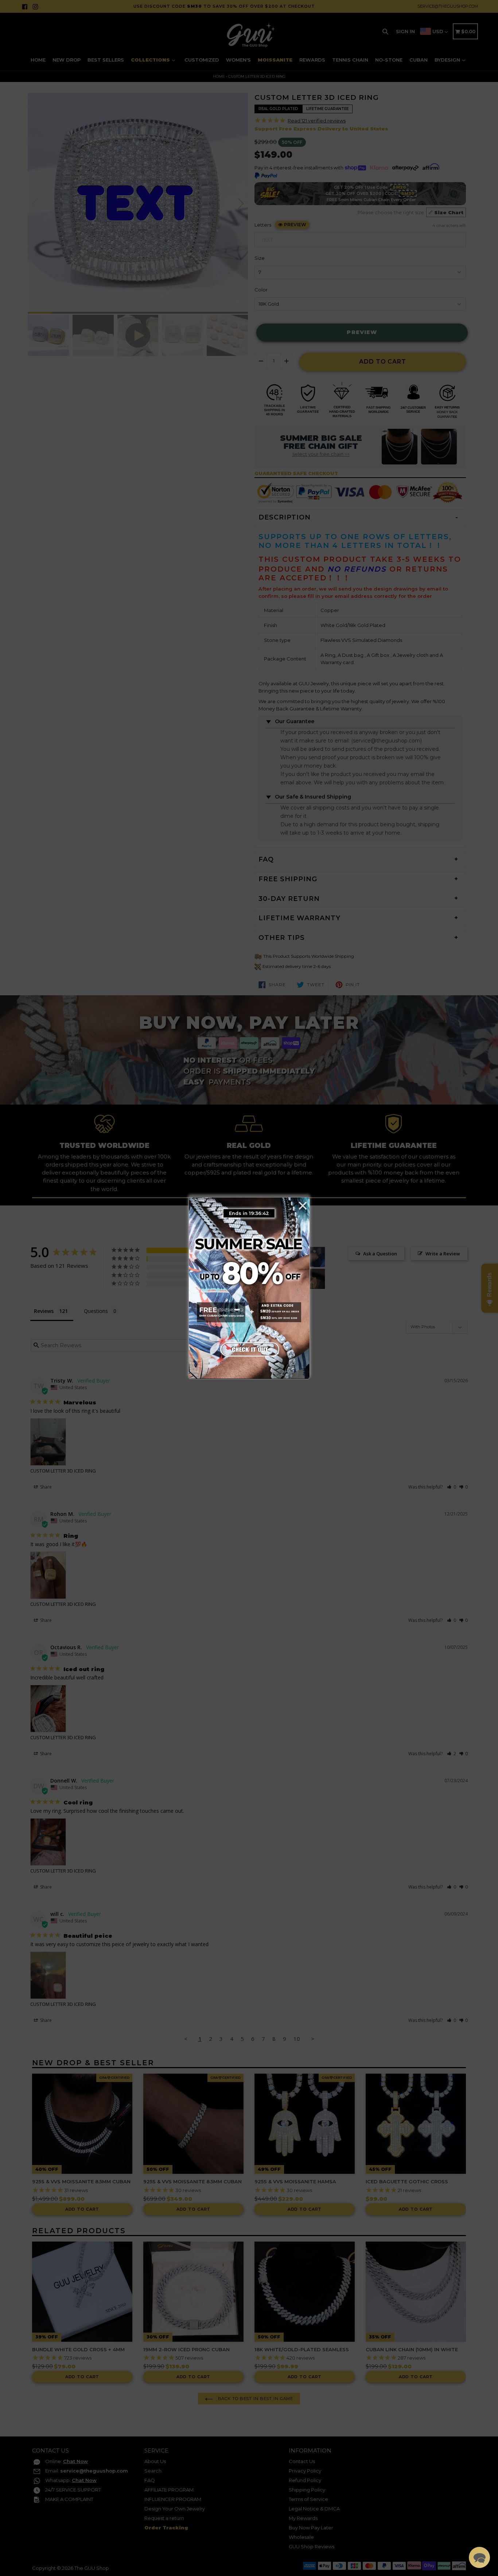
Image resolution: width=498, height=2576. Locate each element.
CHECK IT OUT (249, 1348)
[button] (479, 2557)
